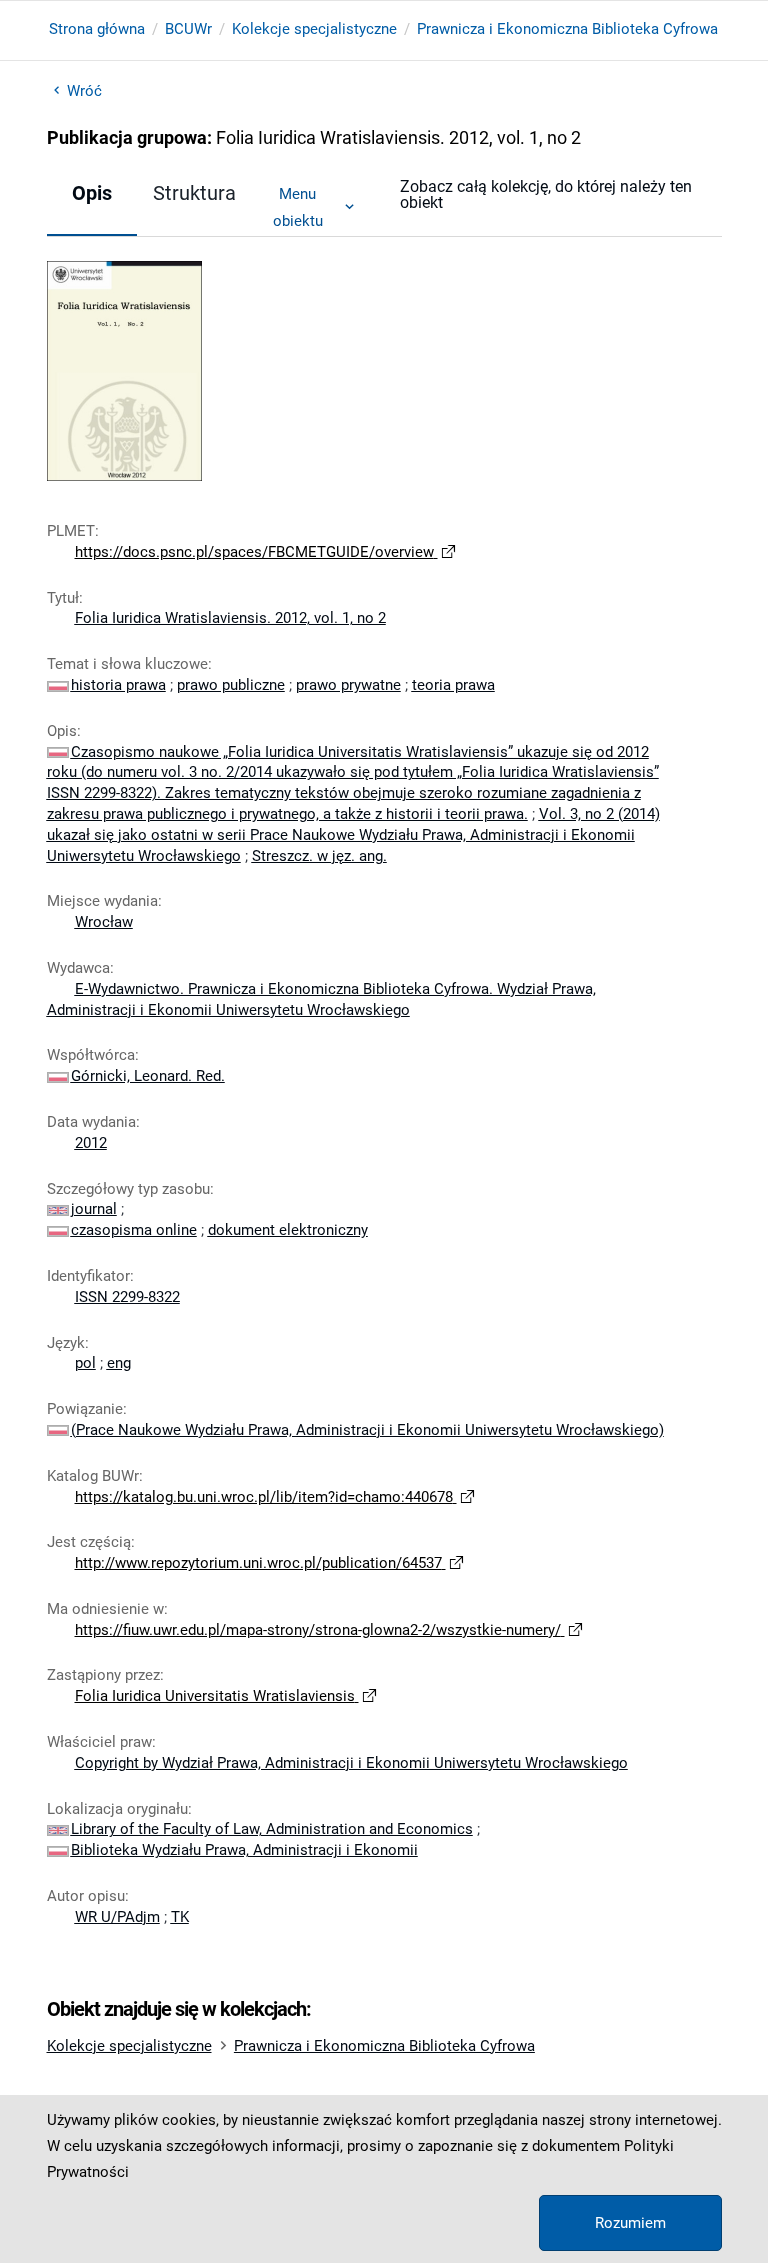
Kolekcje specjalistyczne (314, 29)
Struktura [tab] (194, 193)
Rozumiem (630, 2223)
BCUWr (188, 29)
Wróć (84, 91)
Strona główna (97, 29)
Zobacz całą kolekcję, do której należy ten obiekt (546, 194)
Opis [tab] (92, 193)
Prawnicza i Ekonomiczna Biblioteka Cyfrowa (567, 29)
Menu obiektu (298, 207)
